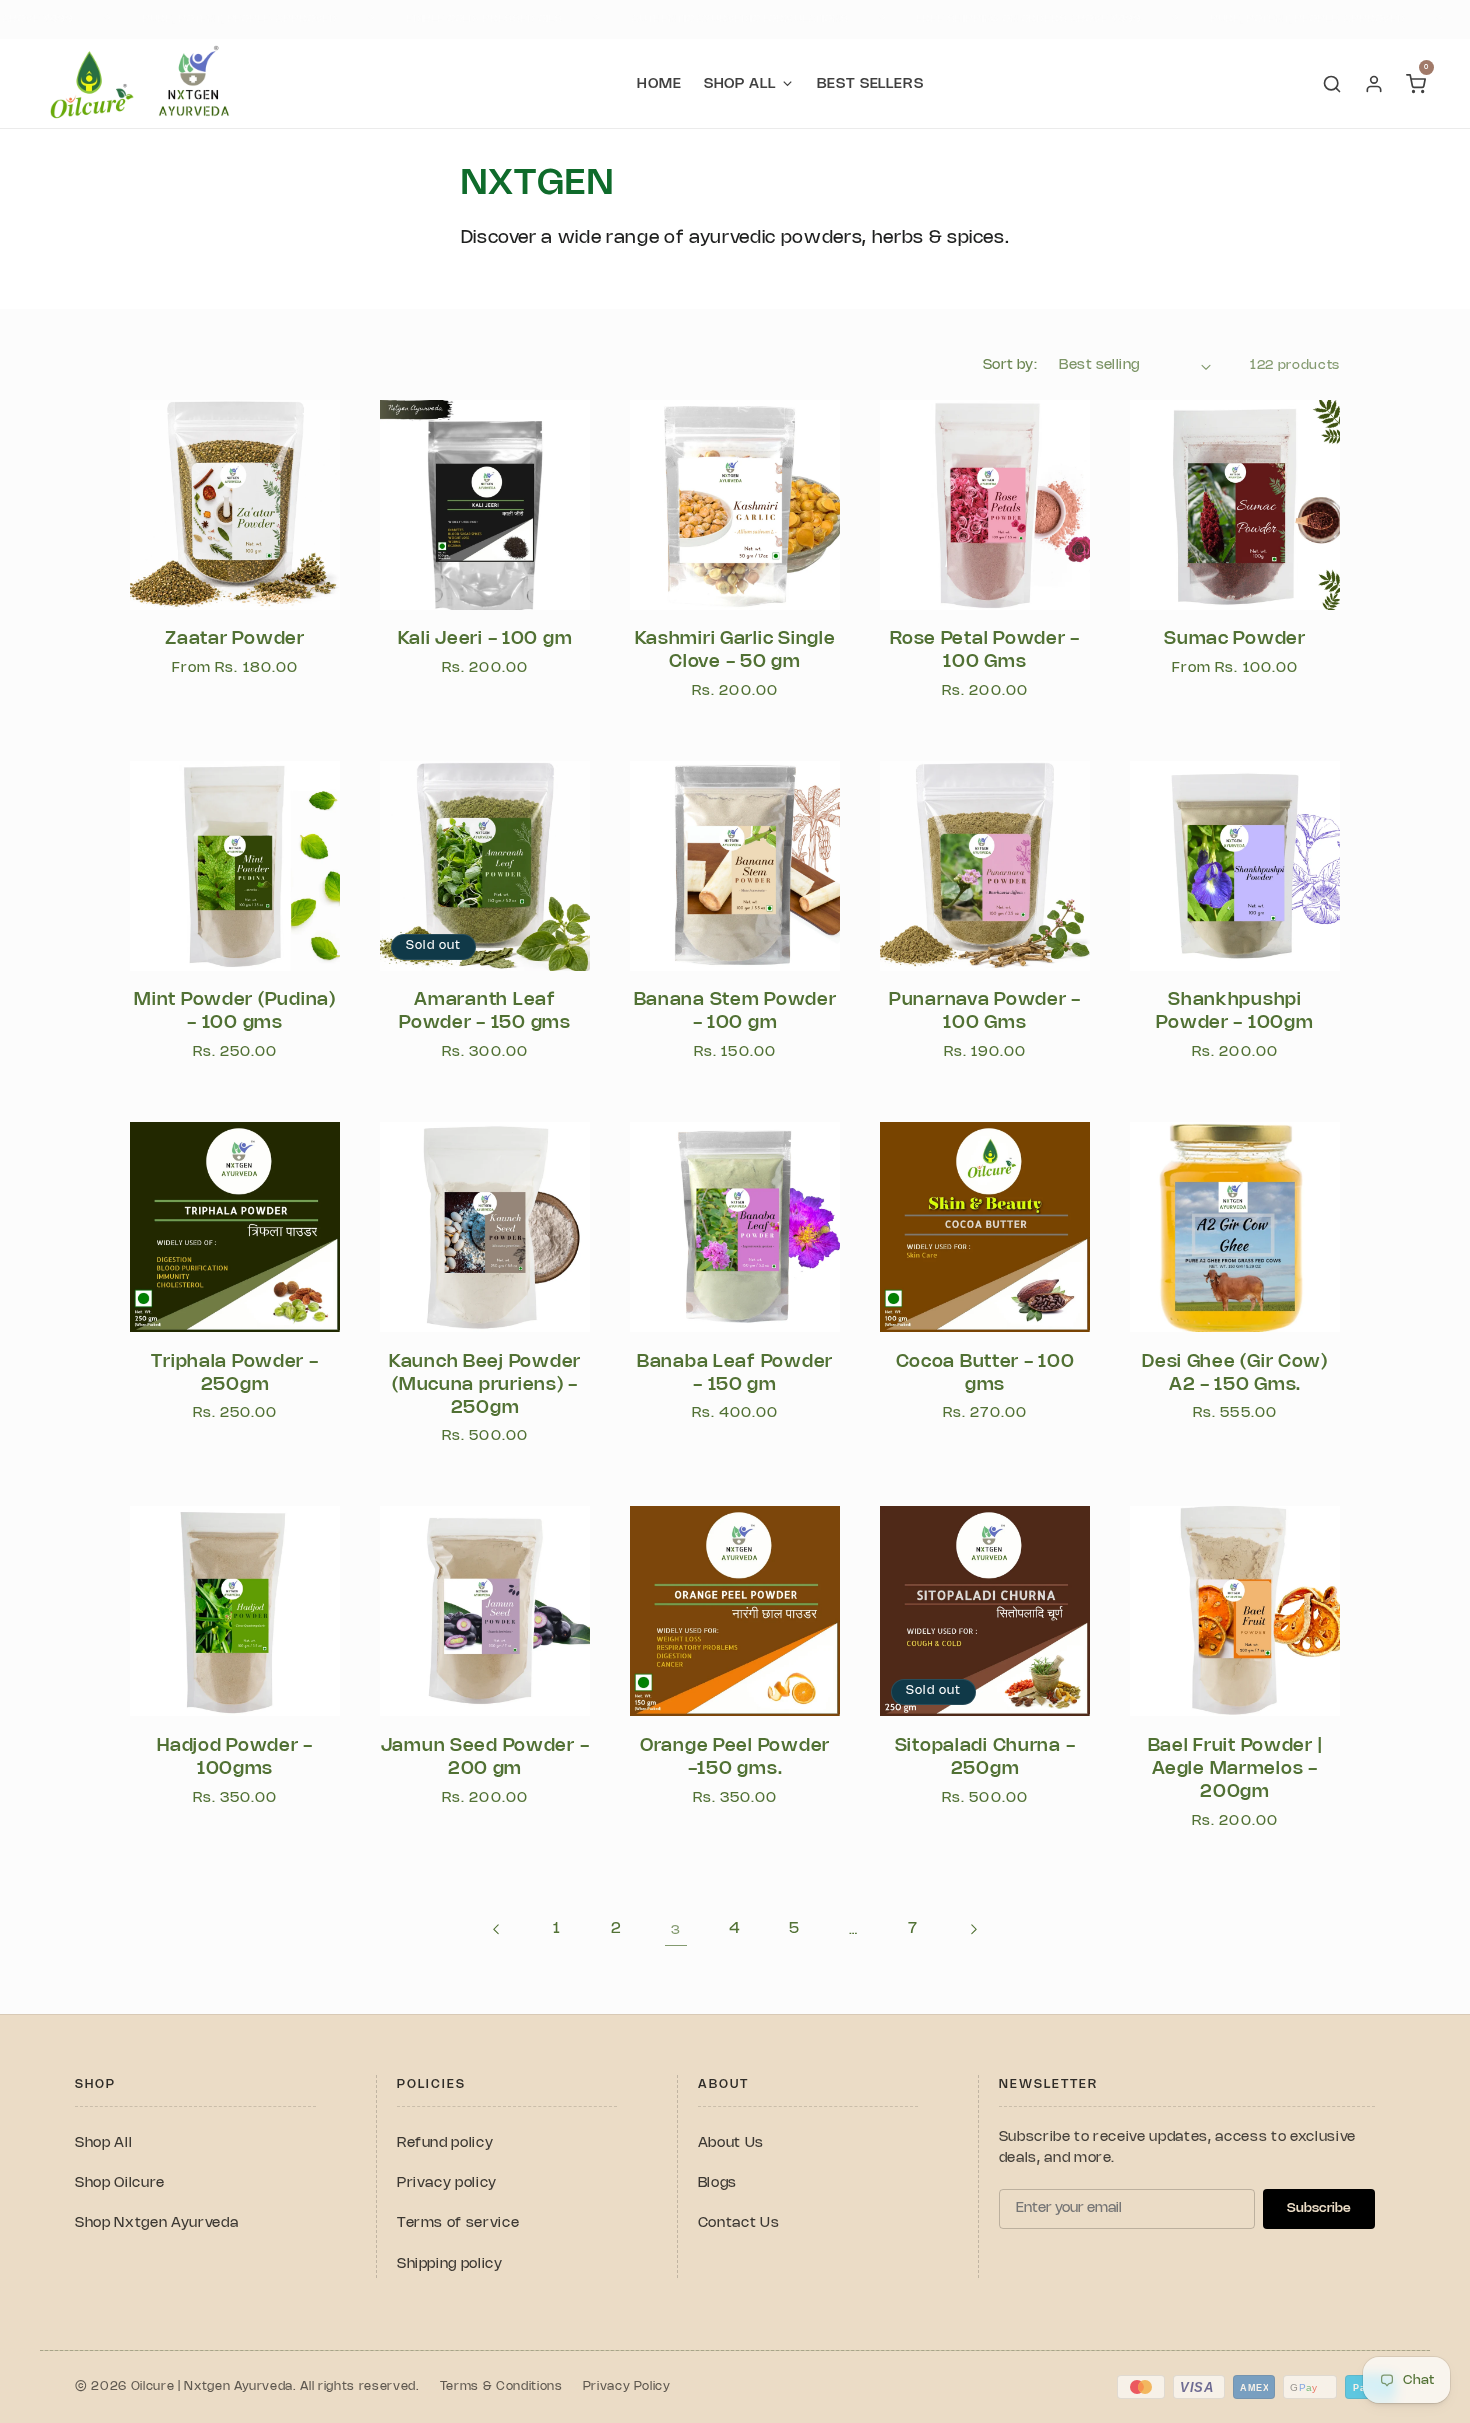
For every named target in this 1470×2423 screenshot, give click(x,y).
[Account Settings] (1374, 84)
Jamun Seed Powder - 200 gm (485, 1757)
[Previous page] (497, 1930)
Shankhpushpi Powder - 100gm (1234, 1011)
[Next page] (972, 1930)
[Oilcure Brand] (89, 84)
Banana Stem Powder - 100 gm (735, 1011)
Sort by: (1010, 365)
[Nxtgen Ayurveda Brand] (194, 84)
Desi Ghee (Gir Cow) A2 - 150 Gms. (1235, 1373)
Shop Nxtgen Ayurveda (156, 2223)
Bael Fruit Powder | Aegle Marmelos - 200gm (1235, 1769)
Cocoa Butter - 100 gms (985, 1373)
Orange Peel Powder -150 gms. (735, 1757)
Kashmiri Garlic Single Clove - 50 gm (735, 650)
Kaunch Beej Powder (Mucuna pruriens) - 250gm (485, 1385)
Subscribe (1319, 2208)
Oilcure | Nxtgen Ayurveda (212, 2386)
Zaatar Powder (234, 639)
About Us (731, 2143)
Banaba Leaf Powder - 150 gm (735, 1373)
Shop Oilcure (120, 2183)
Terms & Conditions (501, 2386)
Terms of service (458, 2223)
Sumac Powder (1235, 639)
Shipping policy (450, 2264)
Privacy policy (447, 2183)
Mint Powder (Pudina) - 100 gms (234, 1011)
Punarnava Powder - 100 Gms (985, 1011)
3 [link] (676, 1930)
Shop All (103, 2143)
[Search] (1332, 84)
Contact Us (739, 2223)
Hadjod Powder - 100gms (235, 1757)
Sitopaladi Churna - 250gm (985, 1757)
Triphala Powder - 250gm (234, 1373)
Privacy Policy (627, 2386)
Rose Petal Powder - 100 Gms (985, 650)
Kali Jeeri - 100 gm (485, 639)
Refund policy (445, 2143)
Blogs (717, 2183)
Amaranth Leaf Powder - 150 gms (485, 1011)
